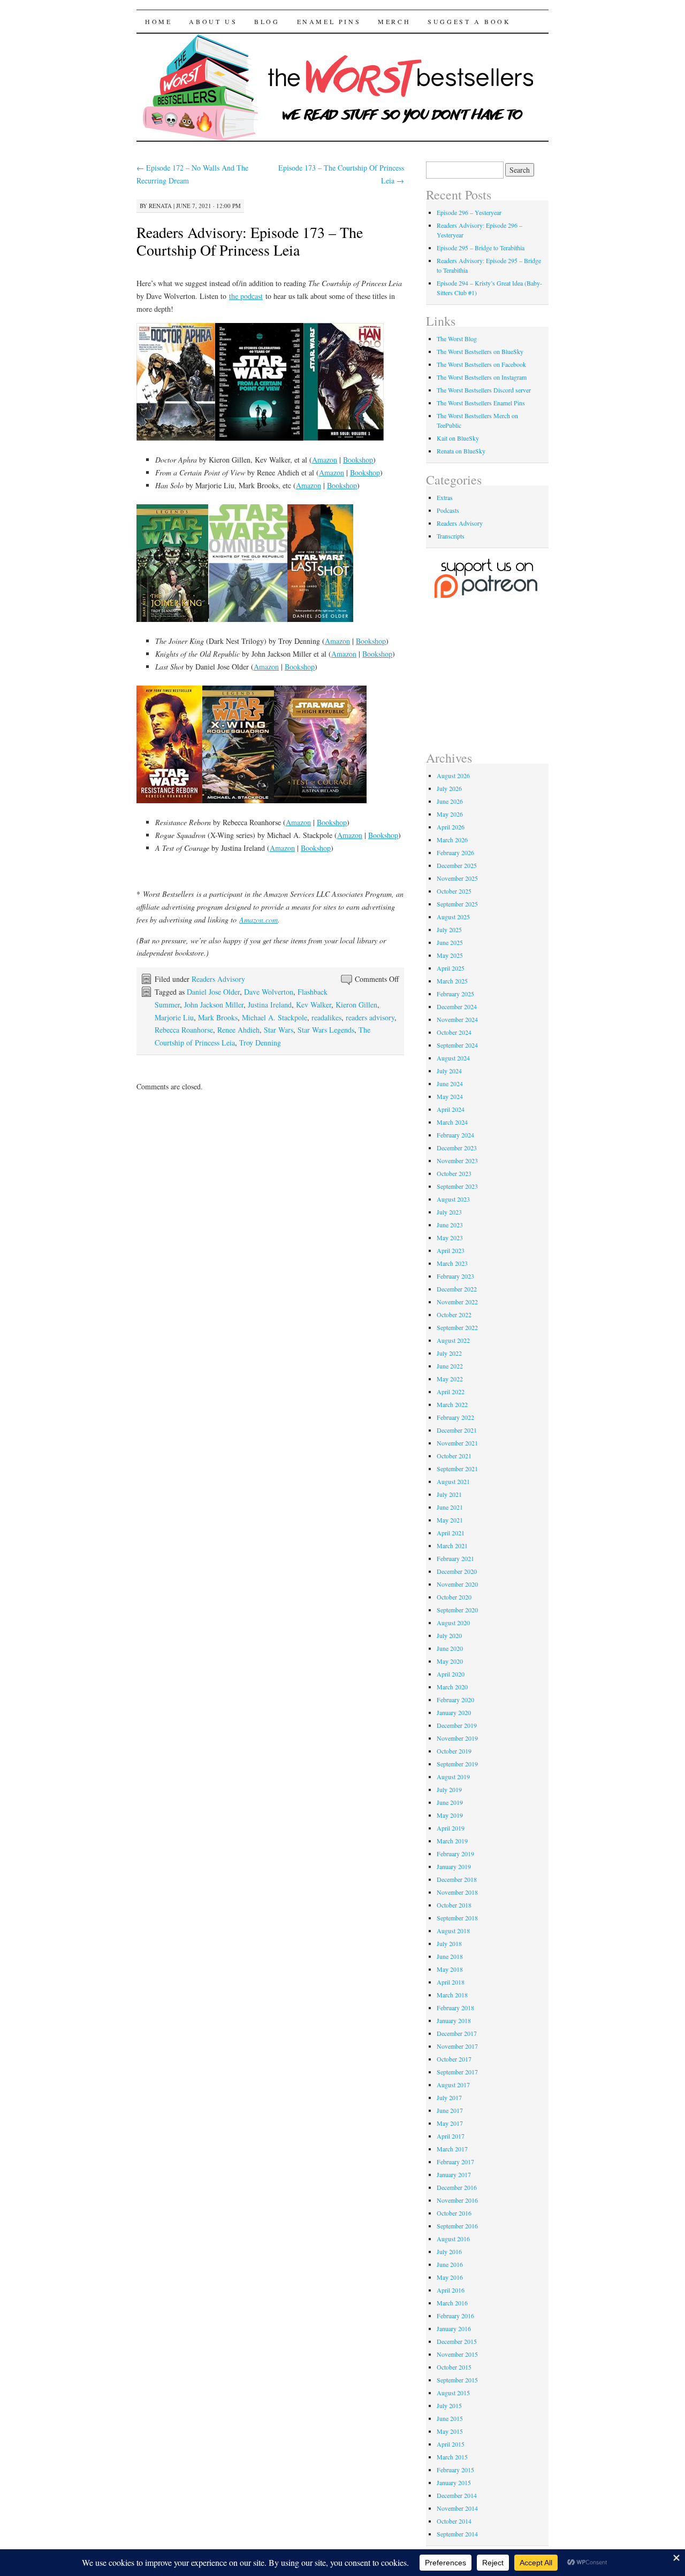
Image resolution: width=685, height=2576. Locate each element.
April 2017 (451, 2136)
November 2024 (457, 1019)
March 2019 (452, 1841)
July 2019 (449, 1789)
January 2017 (454, 2174)
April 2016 (451, 2290)
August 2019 (453, 1777)
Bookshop (358, 460)
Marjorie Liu (174, 1017)
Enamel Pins (329, 21)
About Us (213, 21)
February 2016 (455, 2316)
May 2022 (450, 1379)
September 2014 (457, 2534)
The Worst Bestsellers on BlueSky (480, 351)
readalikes (326, 1017)
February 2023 (455, 1276)
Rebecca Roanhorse (184, 1030)
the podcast (246, 296)
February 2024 (455, 1135)
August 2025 (453, 917)
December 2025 (457, 865)
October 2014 (454, 2521)
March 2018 (452, 1995)
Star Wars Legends (326, 1030)
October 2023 (454, 1173)
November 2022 (457, 1302)
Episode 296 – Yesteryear (469, 212)
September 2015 (457, 2380)
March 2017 (452, 2149)
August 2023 (453, 1199)
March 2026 (452, 840)
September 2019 (457, 1764)
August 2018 (453, 1931)
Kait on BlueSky (458, 438)
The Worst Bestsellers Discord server (484, 390)
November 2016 (457, 2200)
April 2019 (451, 1828)
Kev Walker (314, 1005)
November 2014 (457, 2508)
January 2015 (454, 2482)
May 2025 (450, 955)
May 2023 (450, 1237)
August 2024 (453, 1058)
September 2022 (457, 1327)
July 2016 (449, 2251)
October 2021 (454, 1456)
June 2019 (450, 1802)
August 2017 (453, 2085)
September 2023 (457, 1186)
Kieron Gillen (356, 1005)
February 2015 (455, 2470)
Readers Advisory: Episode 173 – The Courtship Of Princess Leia (250, 241)
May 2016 (450, 2277)
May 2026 (450, 814)
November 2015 (457, 2354)
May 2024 (450, 1096)
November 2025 (457, 878)
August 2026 (453, 775)
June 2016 (450, 2264)
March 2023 (452, 1263)
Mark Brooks (218, 1017)
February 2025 (455, 994)
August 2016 (453, 2239)
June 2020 (450, 1648)
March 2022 (452, 1404)
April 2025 (451, 968)
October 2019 (454, 1751)
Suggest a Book (469, 21)
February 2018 (455, 2008)
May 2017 (450, 2123)
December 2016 (457, 2187)
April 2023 (451, 1250)
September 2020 (457, 1610)
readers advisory (370, 1017)
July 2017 (449, 2097)
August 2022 (453, 1340)
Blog (267, 21)
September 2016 (457, 2226)
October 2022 (454, 1314)
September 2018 (457, 1918)
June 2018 (450, 1956)
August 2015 (453, 2393)
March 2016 (452, 2303)
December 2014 (457, 2495)
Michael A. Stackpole (275, 1017)
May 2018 (450, 1969)
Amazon (325, 460)
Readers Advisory (218, 979)
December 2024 (457, 1006)
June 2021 (450, 1507)
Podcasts (448, 510)
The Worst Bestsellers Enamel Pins (481, 403)
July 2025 (449, 929)
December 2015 (457, 2341)
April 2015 (451, 2444)
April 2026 (451, 827)
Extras (445, 497)
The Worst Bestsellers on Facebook (481, 364)
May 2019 (450, 1815)
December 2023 (457, 1148)
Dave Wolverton (269, 992)
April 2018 (451, 1982)
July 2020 (449, 1635)
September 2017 (457, 2072)
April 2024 (451, 1109)
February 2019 (455, 1854)
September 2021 (457, 1468)
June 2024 (450, 1083)
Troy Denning (260, 1043)
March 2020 (452, 1687)
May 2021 (450, 1520)
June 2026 (450, 801)
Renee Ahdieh (238, 1030)
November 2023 (457, 1160)
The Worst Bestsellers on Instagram (482, 377)
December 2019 (457, 1725)
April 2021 (451, 1533)
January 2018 (454, 2020)
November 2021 (457, 1443)
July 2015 (449, 2405)
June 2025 (450, 942)
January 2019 (454, 1866)
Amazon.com (258, 920)
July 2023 (449, 1212)
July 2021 (449, 1494)
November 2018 (457, 1892)
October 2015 (454, 2367)
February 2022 (455, 1417)
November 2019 (457, 1738)
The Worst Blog (457, 339)
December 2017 (457, 2033)
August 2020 (453, 1623)
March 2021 (452, 1545)
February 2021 (455, 1558)
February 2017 (455, 2162)
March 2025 (452, 981)
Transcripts (451, 536)
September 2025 (457, 904)
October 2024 (454, 1032)
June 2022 (450, 1366)
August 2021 (453, 1481)
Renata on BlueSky (461, 451)
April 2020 (451, 1674)
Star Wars (279, 1030)
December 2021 (457, 1430)
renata (160, 206)
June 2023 (450, 1225)
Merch (394, 21)
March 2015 (452, 2457)
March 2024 (452, 1122)
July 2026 (449, 788)
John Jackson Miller (214, 1005)
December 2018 (457, 1879)
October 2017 (454, 2059)
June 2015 (450, 2418)
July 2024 (449, 1071)
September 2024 (457, 1045)
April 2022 (451, 1391)
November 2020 (457, 1584)
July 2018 (449, 1943)
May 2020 (450, 1661)
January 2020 (454, 1712)
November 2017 (457, 2046)
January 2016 (454, 2328)
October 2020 (454, 1597)
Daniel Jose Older (213, 992)
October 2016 (454, 2213)
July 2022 (449, 1353)
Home (158, 21)
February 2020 (455, 1700)
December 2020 (457, 1571)
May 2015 (450, 2431)
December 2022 (457, 1289)
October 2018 (454, 1905)
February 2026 (455, 852)
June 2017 (450, 2110)
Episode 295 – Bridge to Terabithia (481, 248)
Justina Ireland (270, 1005)
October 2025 (454, 891)
